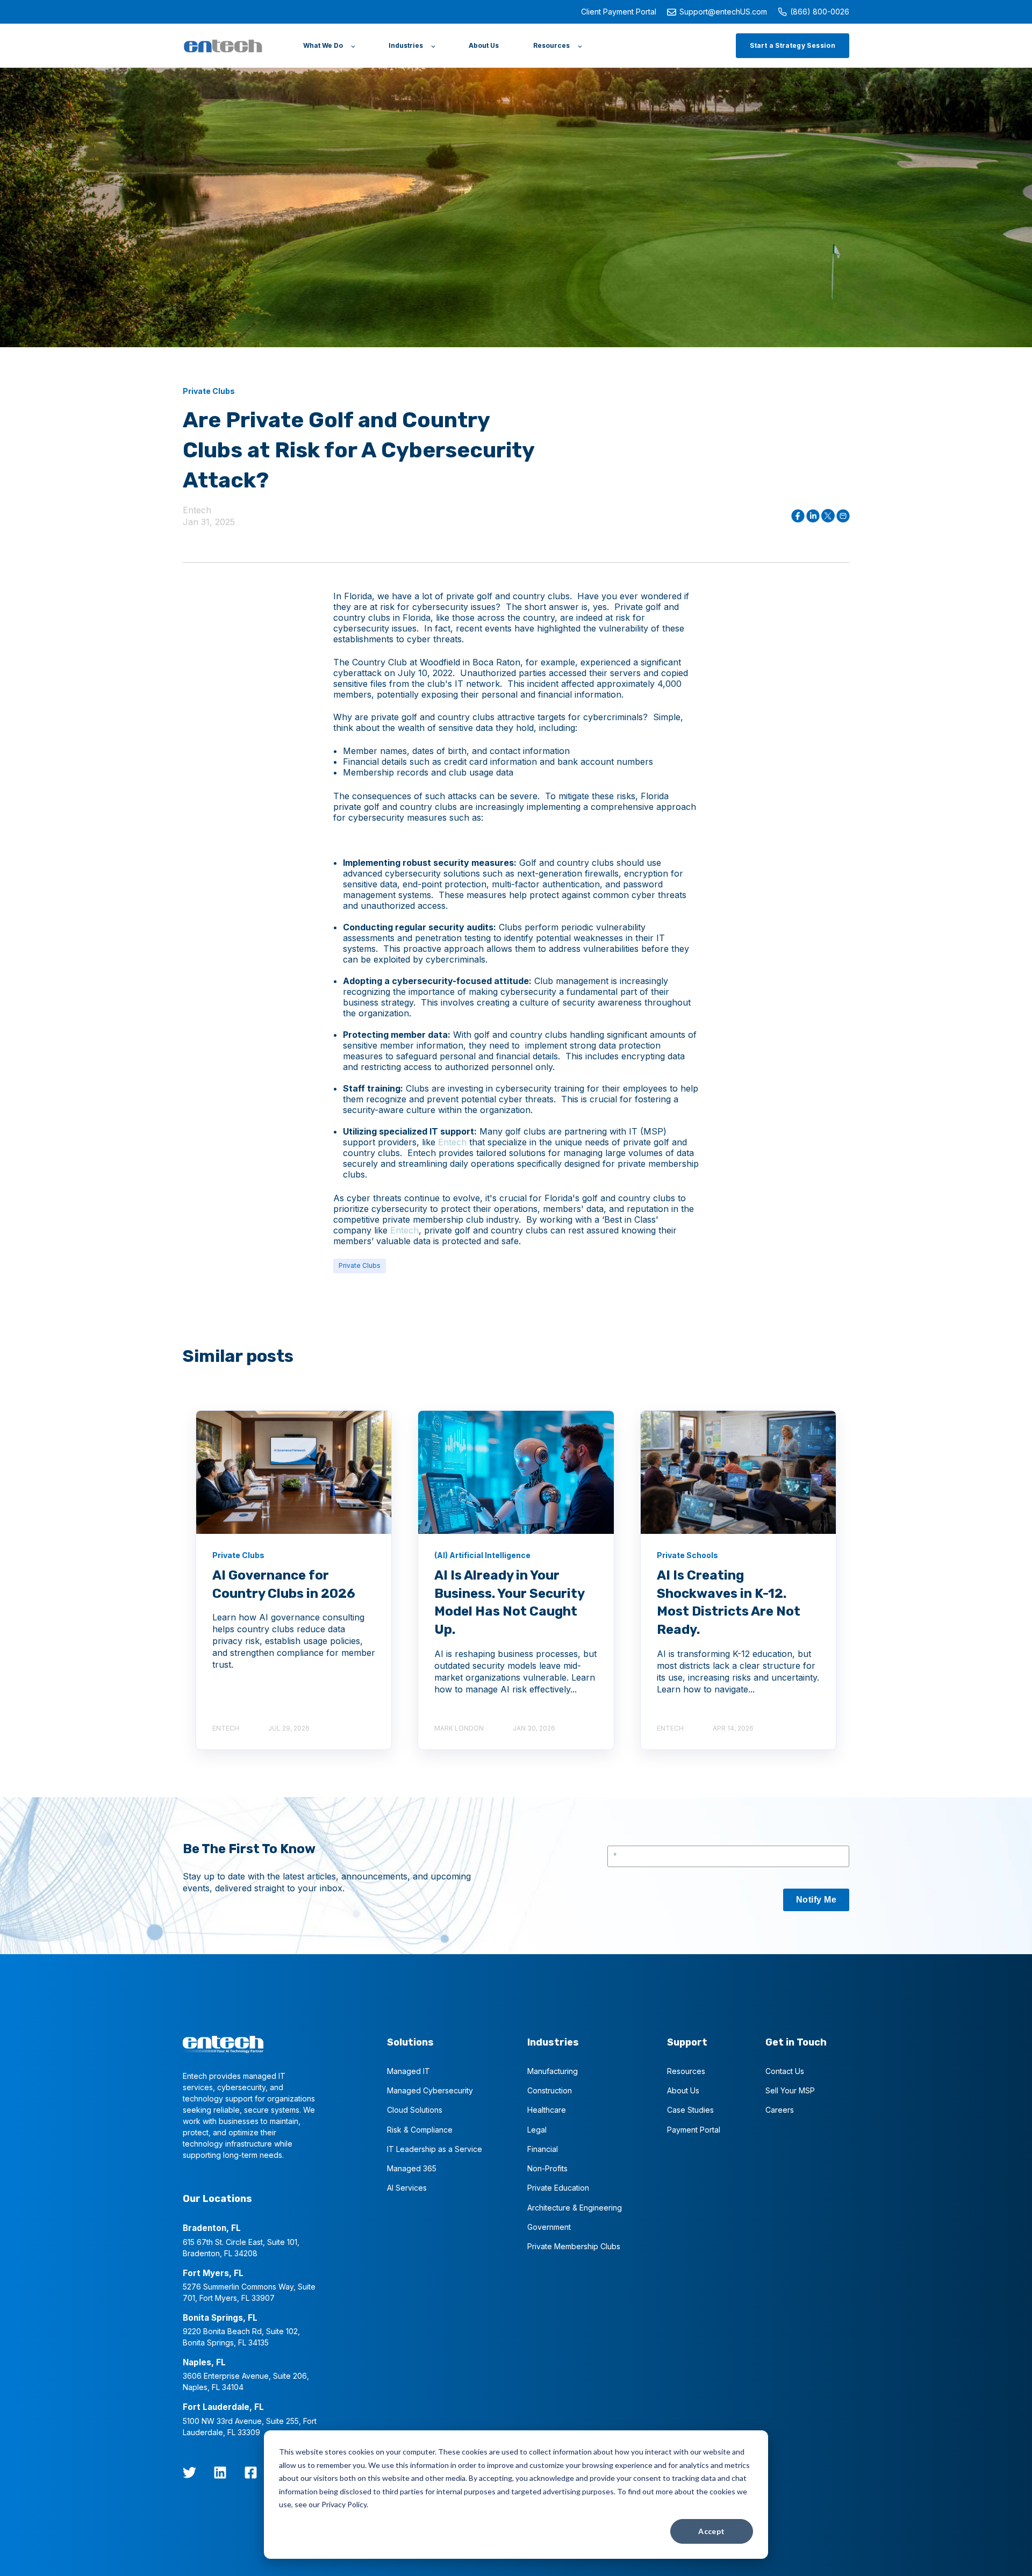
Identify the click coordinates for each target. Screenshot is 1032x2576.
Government (549, 2227)
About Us (683, 2090)
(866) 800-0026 (820, 12)
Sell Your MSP (790, 2090)
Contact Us (785, 2071)
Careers (780, 2110)
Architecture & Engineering (575, 2208)
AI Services (407, 2188)
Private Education (558, 2188)
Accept (712, 2531)
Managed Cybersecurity (430, 2090)
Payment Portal (694, 2130)
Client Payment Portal (619, 12)
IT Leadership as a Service (435, 2149)
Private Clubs (360, 1265)
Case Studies (690, 2110)
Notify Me (816, 1900)
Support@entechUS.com (723, 12)
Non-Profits (547, 2168)
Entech (197, 510)
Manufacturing (553, 2071)
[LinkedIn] (220, 2473)
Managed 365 (412, 2168)
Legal (537, 2130)
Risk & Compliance (420, 2130)
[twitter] (189, 2473)
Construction (550, 2090)
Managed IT (408, 2071)
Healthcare (547, 2110)
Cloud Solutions (415, 2110)
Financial (543, 2149)
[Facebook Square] (251, 2473)
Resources (686, 2071)
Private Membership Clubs (574, 2246)
